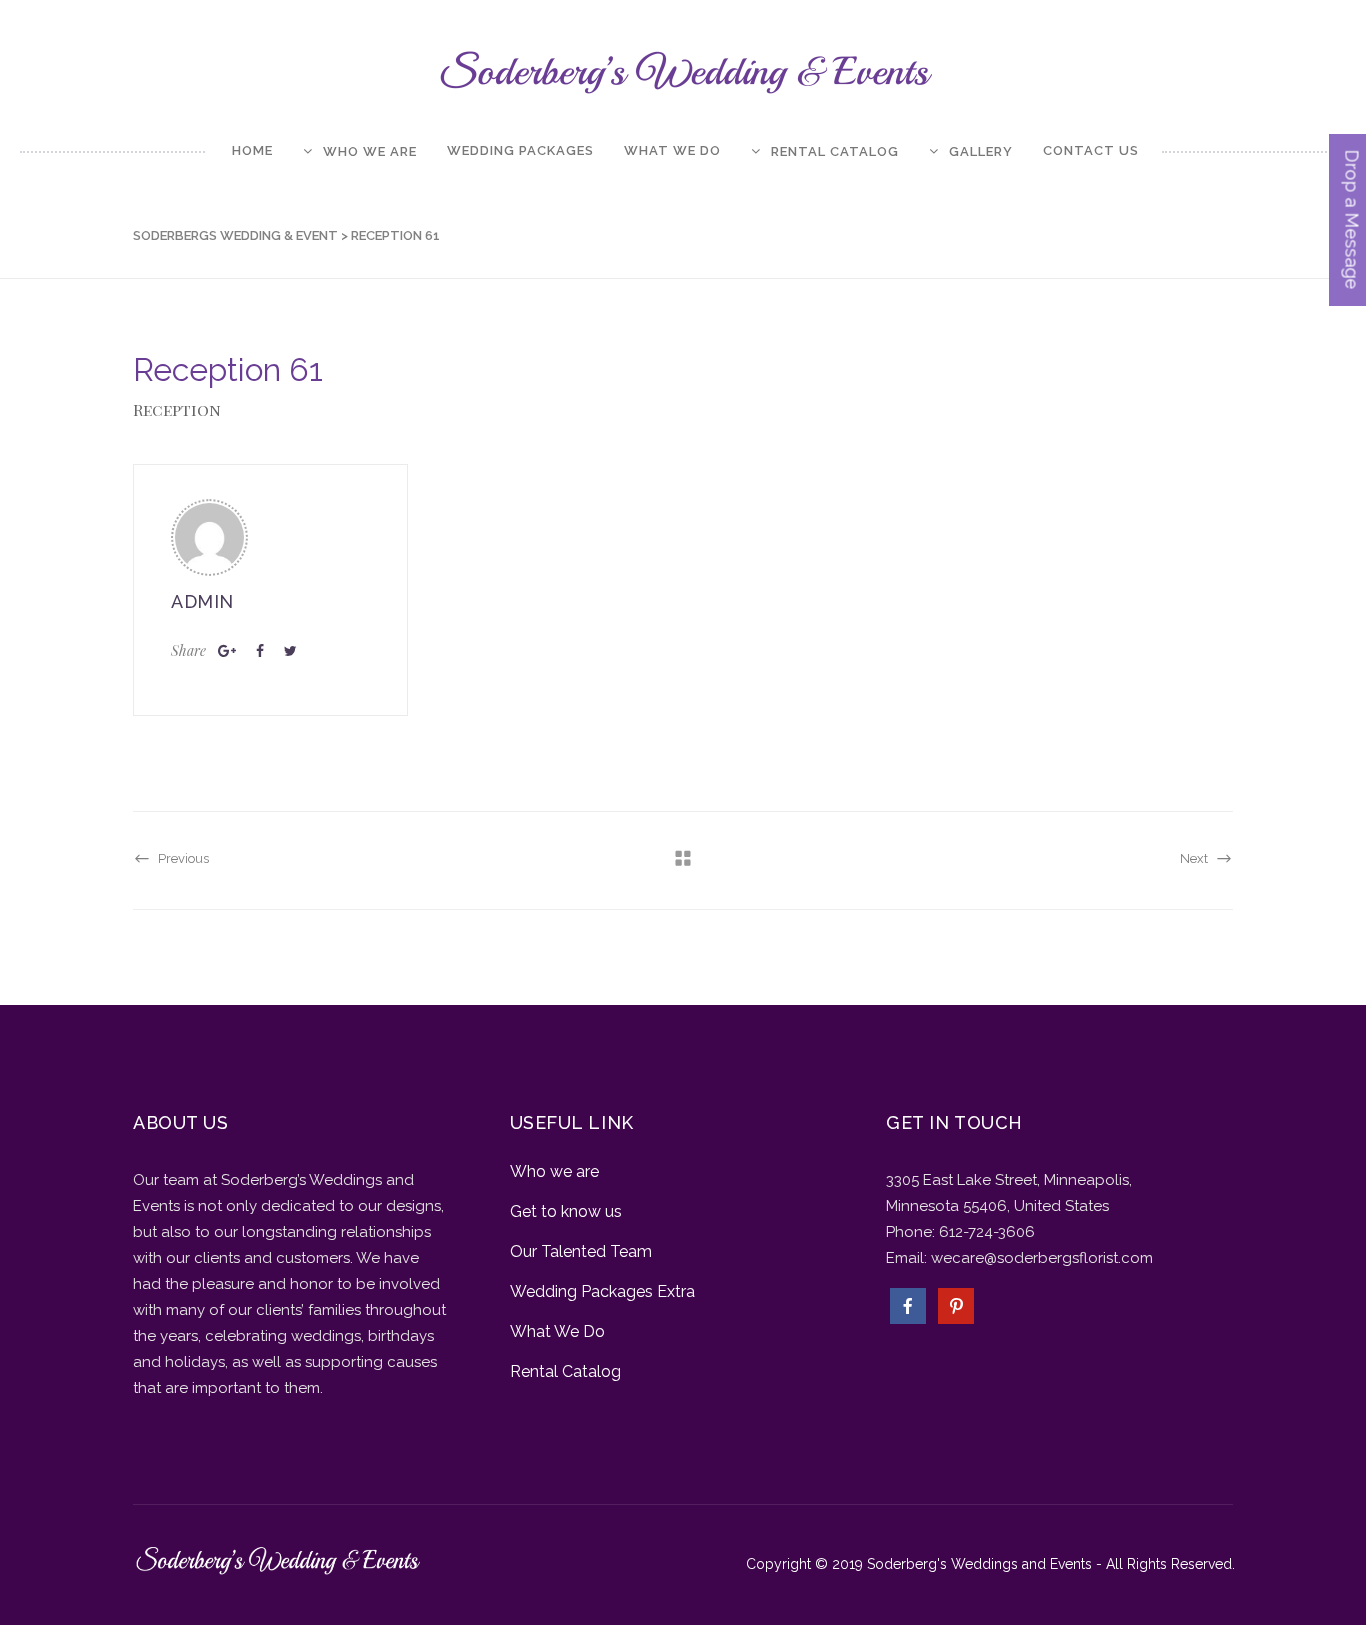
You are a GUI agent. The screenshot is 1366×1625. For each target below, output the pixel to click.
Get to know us (566, 1211)
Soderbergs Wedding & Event (235, 235)
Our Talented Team (581, 1251)
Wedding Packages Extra (602, 1291)
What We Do (557, 1331)
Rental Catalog (565, 1371)
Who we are (554, 1171)
